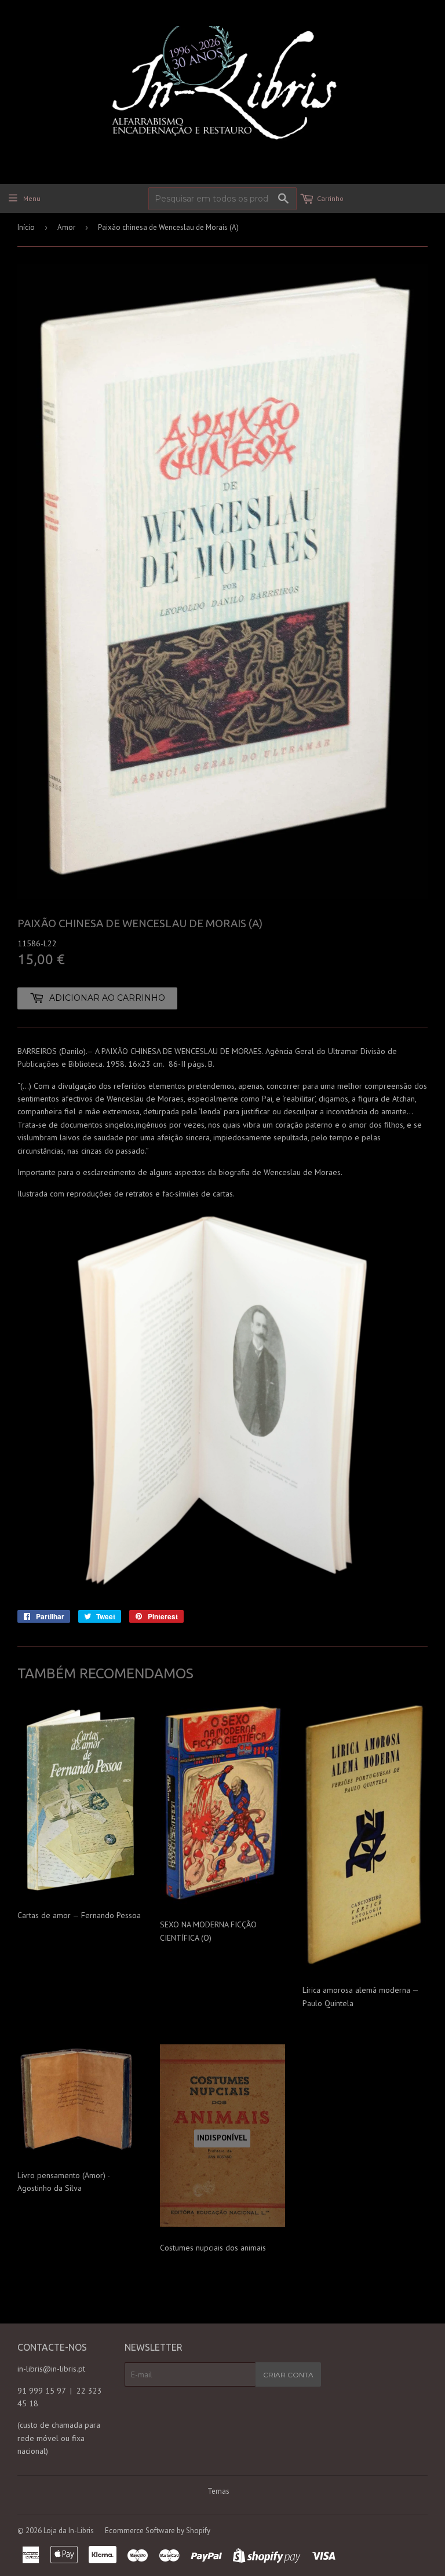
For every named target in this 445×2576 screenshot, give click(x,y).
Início (26, 227)
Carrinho (330, 198)
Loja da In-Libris (69, 2531)
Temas (218, 2491)
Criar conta (288, 2375)
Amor (66, 227)
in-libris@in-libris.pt (51, 2369)
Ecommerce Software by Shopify (158, 2531)
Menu (32, 198)
